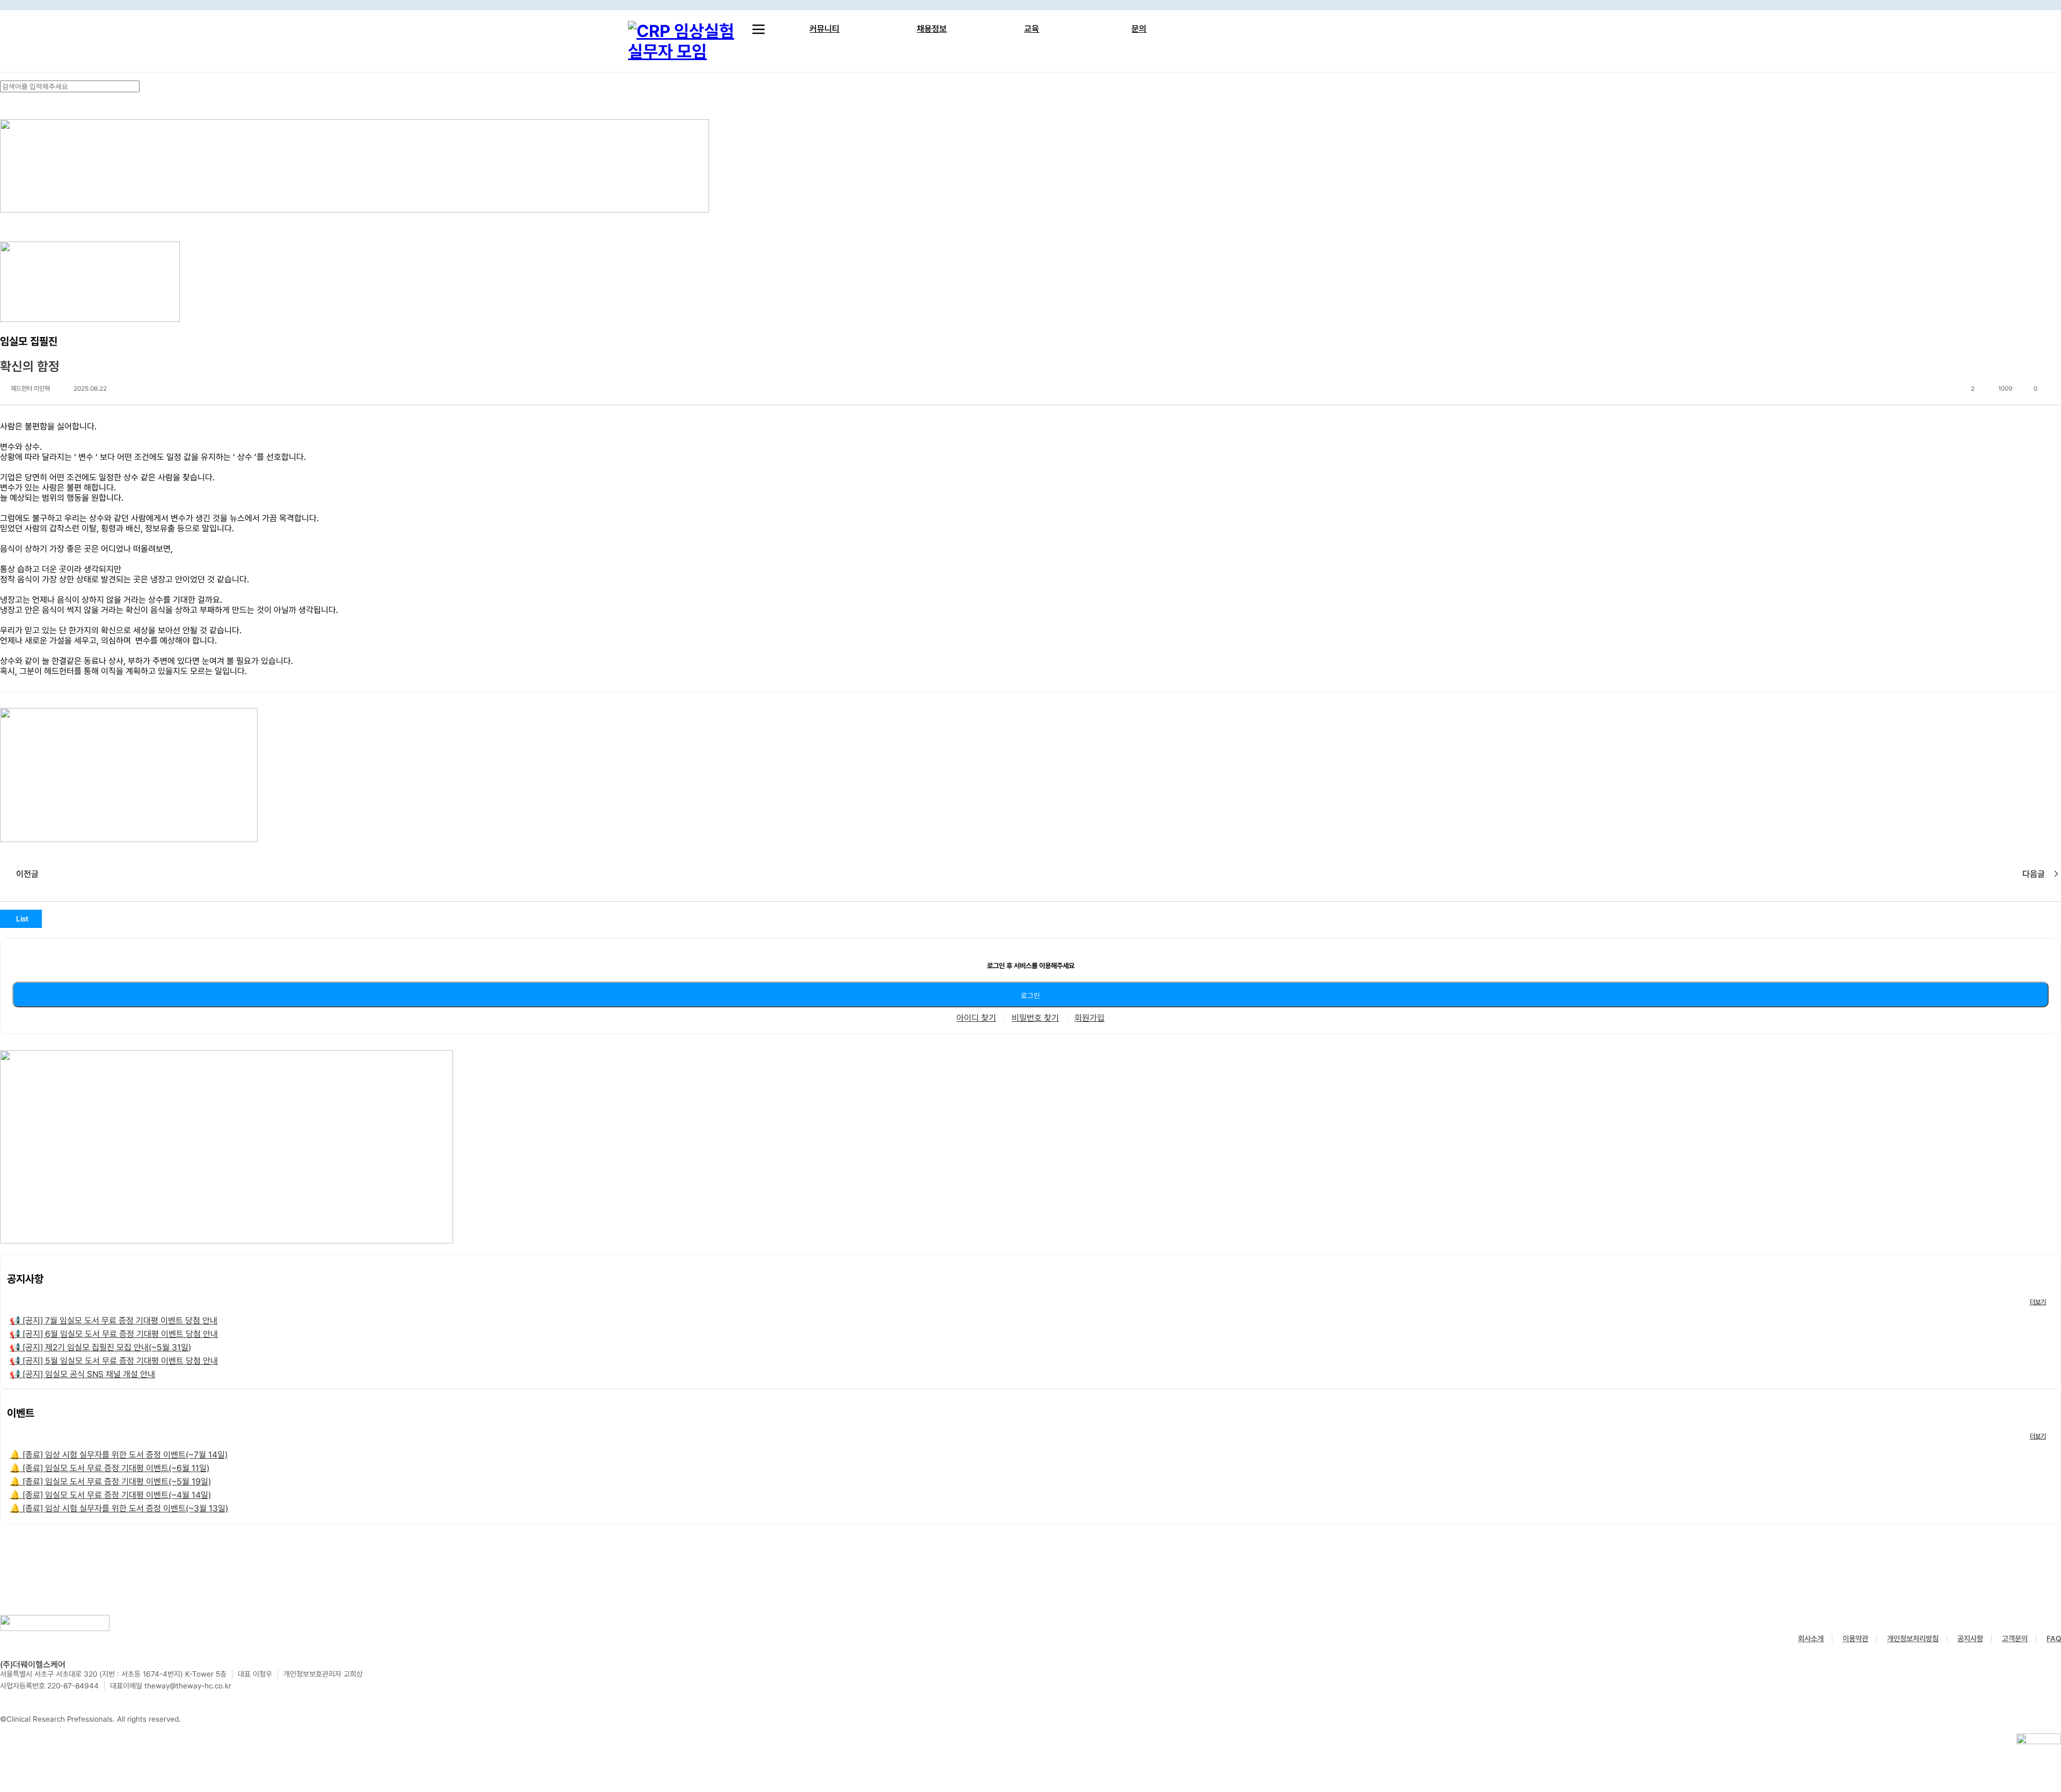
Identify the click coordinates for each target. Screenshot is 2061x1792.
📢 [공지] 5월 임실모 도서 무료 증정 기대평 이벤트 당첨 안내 (114, 1361)
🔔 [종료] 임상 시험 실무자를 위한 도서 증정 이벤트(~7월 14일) (119, 1455)
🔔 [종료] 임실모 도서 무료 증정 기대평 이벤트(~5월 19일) (110, 1482)
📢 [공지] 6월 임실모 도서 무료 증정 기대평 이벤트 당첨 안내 (114, 1334)
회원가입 (1090, 1018)
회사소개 (1811, 1639)
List (22, 919)
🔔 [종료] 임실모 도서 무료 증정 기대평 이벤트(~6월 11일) (109, 1468)
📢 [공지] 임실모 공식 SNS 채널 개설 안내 (82, 1374)
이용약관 (1855, 1639)
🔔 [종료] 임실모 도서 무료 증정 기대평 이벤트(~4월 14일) (110, 1495)
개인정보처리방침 (1913, 1639)
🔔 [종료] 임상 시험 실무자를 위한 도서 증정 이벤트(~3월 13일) (119, 1508)
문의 (1139, 29)
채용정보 (932, 29)
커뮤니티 (824, 29)
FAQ (2054, 1639)
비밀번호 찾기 (1035, 1018)
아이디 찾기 (976, 1018)
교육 (1032, 29)
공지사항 (1970, 1639)
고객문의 (2015, 1639)
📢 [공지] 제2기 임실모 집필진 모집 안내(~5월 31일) (100, 1347)
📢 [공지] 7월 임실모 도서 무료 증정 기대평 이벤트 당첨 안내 (114, 1321)
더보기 (2038, 1302)
